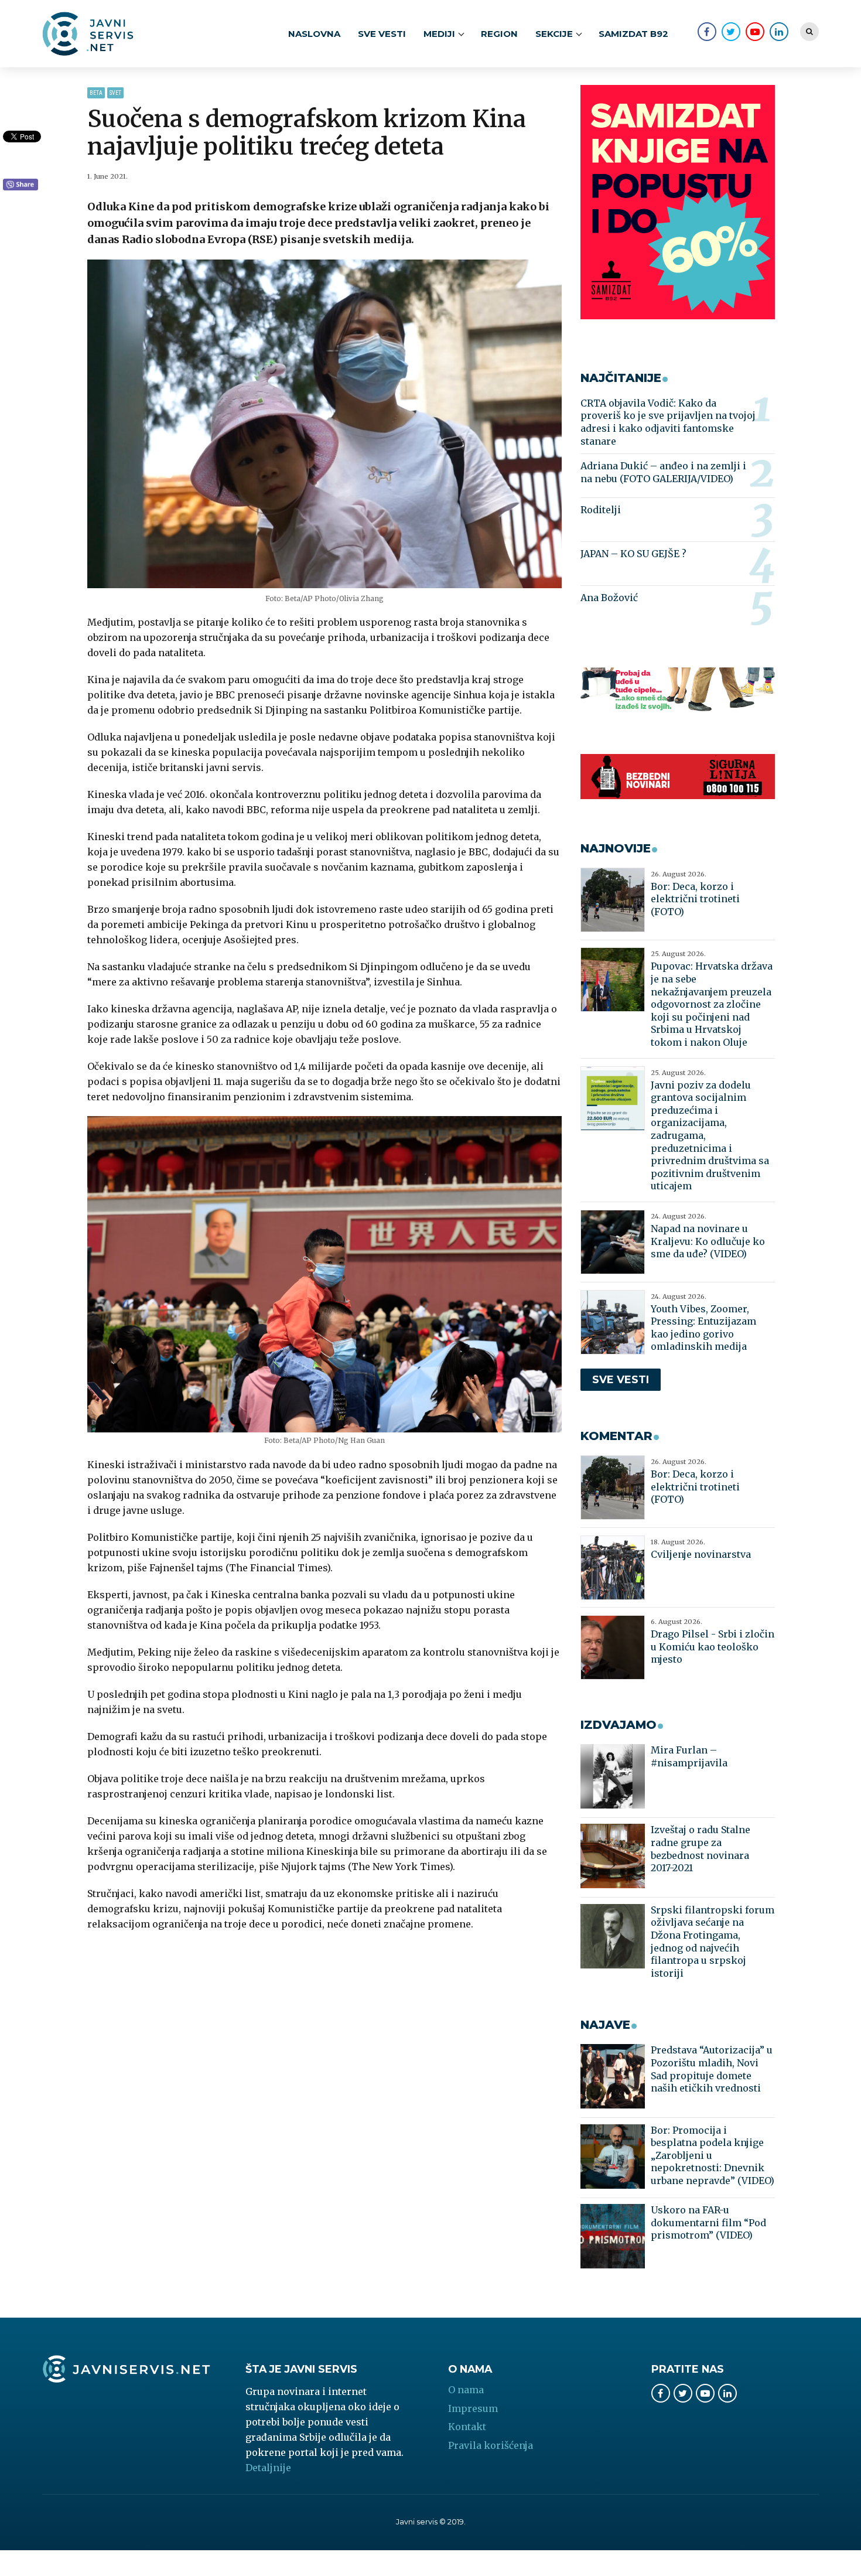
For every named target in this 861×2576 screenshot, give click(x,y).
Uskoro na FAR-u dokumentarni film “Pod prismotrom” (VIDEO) (708, 2222)
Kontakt (467, 2427)
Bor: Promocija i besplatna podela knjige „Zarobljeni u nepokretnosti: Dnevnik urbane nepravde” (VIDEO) (713, 2155)
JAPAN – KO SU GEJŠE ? (633, 554)
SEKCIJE (554, 34)
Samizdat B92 (633, 34)
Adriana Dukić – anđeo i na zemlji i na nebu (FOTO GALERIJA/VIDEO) (663, 472)
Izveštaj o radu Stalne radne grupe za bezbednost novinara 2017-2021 (701, 1849)
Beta (96, 93)
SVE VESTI (382, 34)
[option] (325, 424)
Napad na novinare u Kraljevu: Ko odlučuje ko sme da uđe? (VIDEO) (708, 1241)
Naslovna (314, 34)
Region (499, 34)
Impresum (473, 2408)
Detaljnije (268, 2468)
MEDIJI (439, 34)
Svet (115, 93)
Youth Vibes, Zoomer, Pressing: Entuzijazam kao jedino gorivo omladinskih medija (703, 1328)
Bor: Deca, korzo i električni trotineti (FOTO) (695, 899)
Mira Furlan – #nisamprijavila (689, 1756)
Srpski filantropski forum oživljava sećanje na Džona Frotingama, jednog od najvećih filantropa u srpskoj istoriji (713, 1942)
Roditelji (601, 510)
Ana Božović (609, 598)
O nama (466, 2390)
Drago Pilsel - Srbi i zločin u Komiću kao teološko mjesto (713, 1647)
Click (20, 185)
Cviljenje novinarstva (701, 1554)
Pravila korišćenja (491, 2445)
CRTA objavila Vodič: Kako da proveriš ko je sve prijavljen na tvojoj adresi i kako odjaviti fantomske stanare (668, 422)
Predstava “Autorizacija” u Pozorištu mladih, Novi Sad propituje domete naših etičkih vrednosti (712, 2069)
